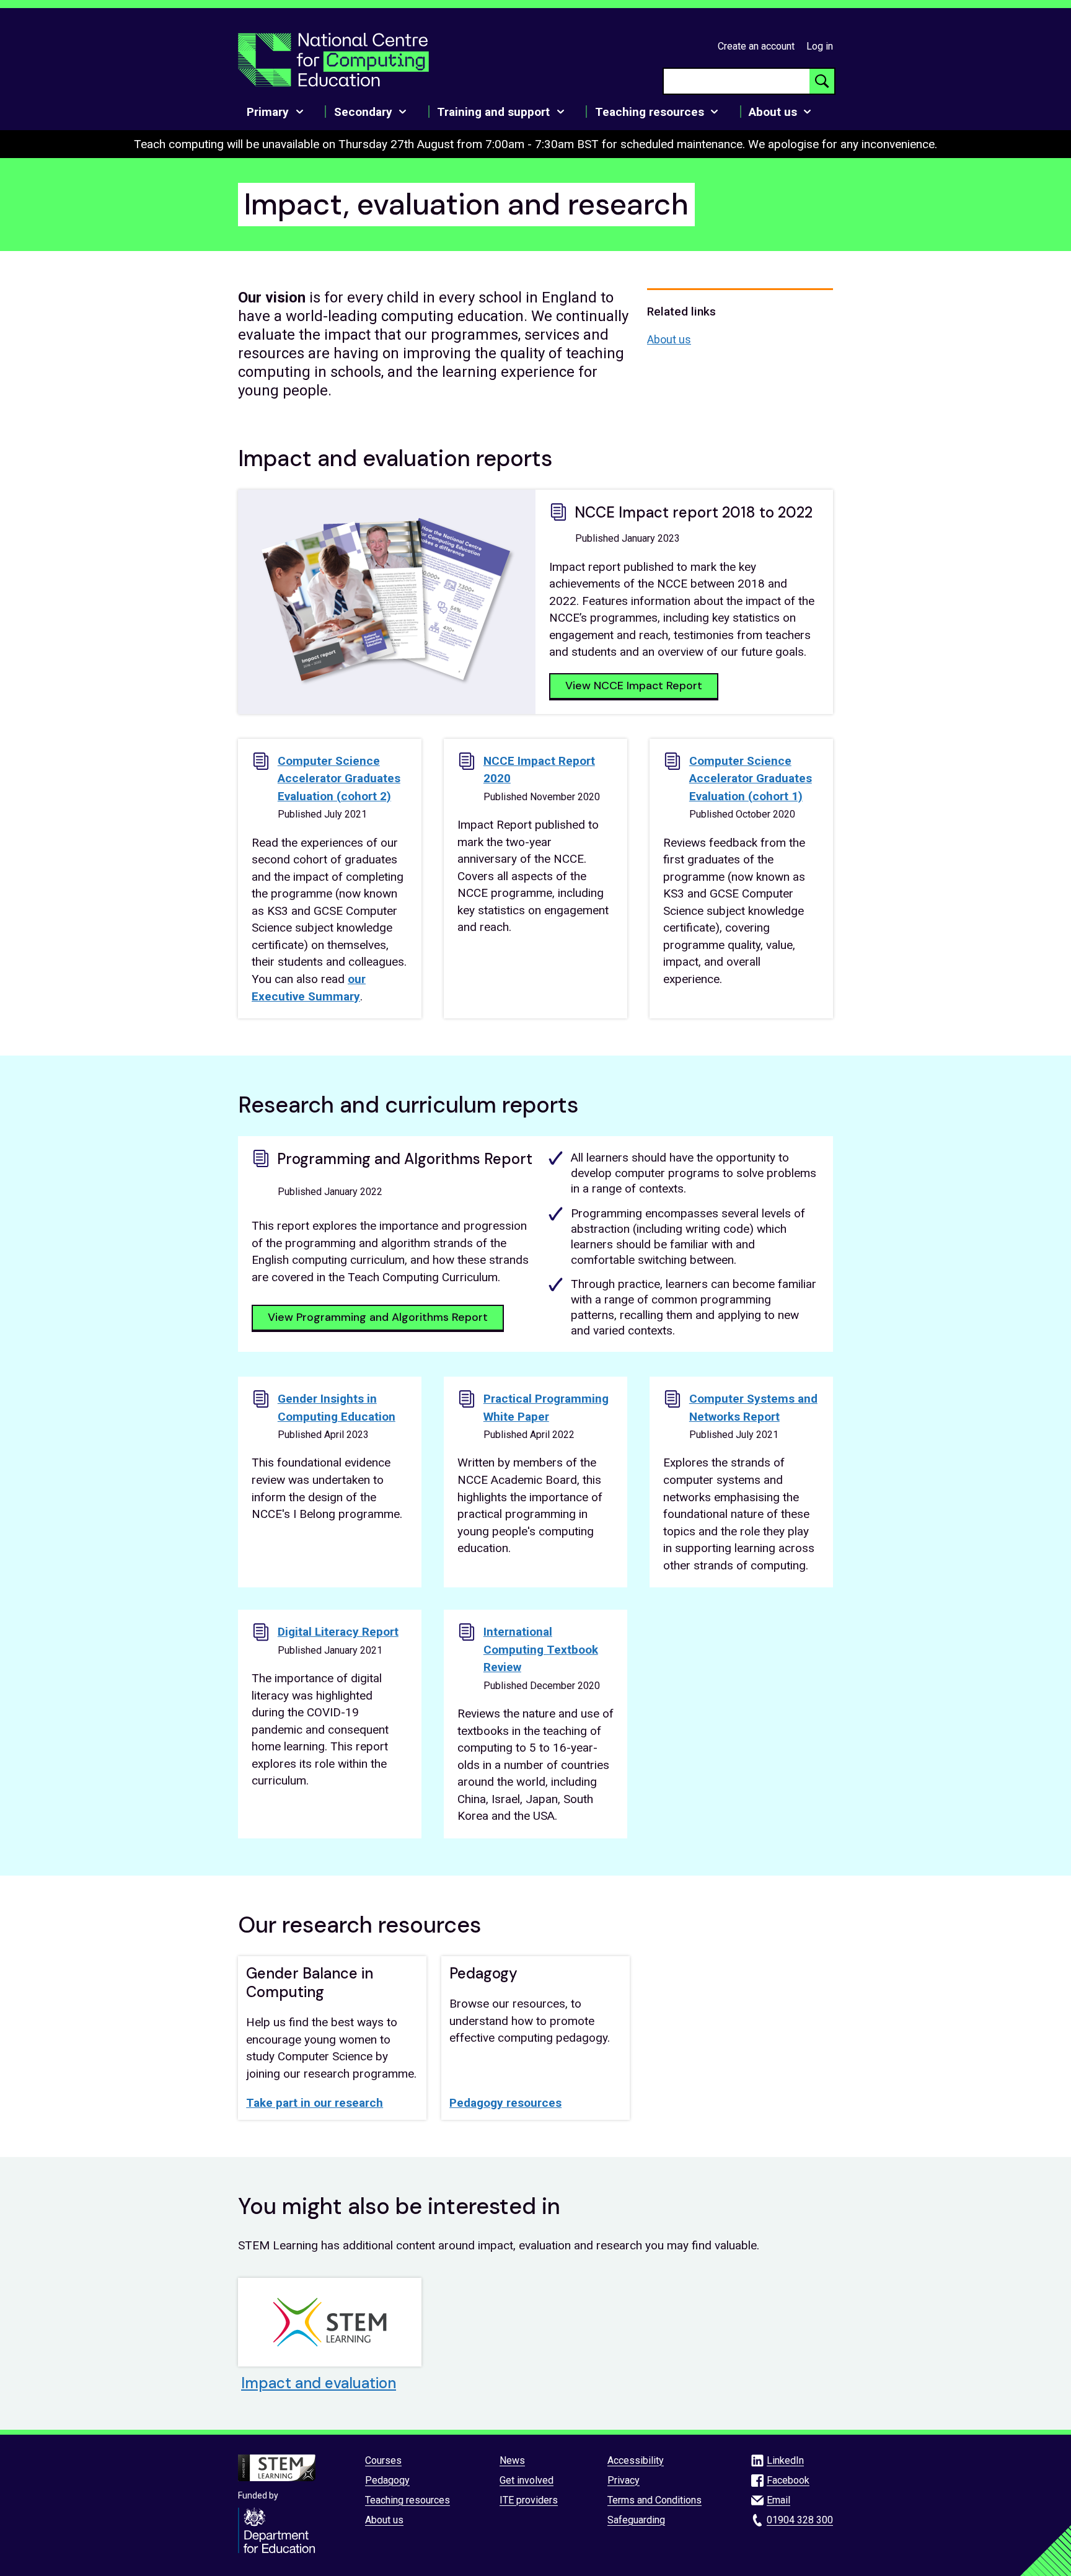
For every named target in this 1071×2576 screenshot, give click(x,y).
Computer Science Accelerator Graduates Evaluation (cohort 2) (339, 779)
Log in (820, 46)
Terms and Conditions (654, 2500)
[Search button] (822, 81)
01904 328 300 (800, 2520)
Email (778, 2500)
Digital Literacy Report (338, 1632)
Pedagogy (387, 2480)
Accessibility (636, 2460)
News (512, 2460)
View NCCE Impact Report (634, 686)
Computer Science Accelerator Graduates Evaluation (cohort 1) (751, 779)
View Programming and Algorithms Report (378, 1317)
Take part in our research (315, 2103)
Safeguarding (636, 2520)
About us (669, 339)
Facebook (788, 2480)
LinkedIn (785, 2460)
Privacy (624, 2480)
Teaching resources (408, 2500)
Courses (383, 2460)
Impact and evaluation (319, 2383)
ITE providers (529, 2500)
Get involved (527, 2480)
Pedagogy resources (505, 2103)
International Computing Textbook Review (541, 1649)
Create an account (756, 46)
